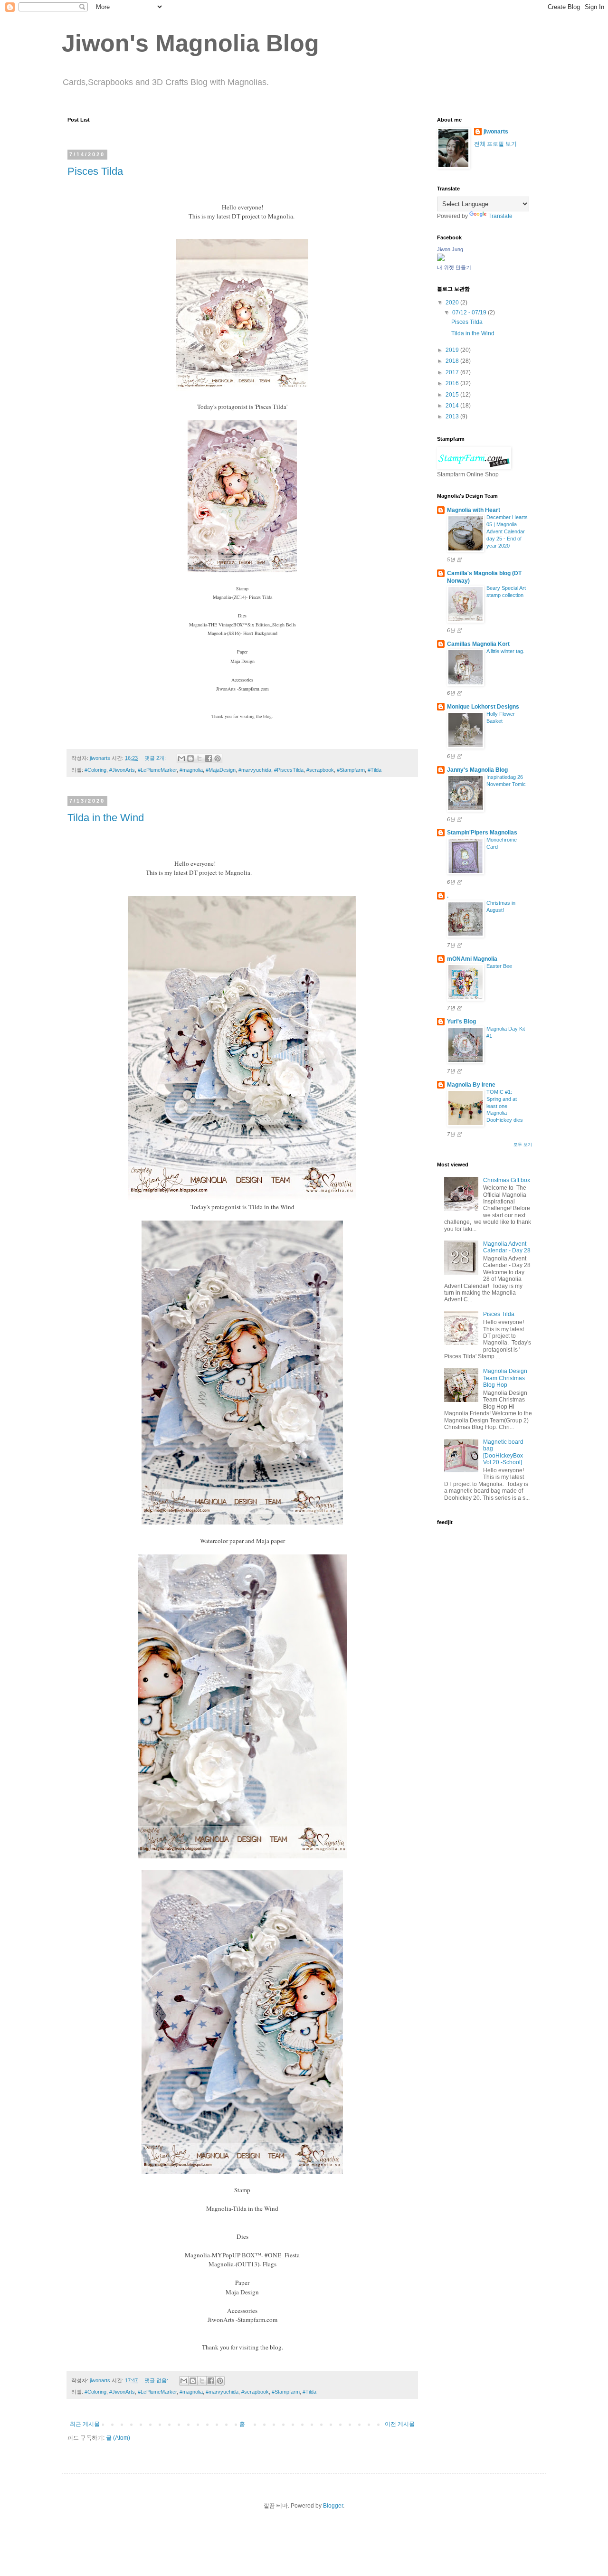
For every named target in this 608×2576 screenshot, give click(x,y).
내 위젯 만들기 (454, 267)
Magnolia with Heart (474, 510)
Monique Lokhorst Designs (483, 707)
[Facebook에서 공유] (209, 758)
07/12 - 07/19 (470, 313)
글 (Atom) (118, 2438)
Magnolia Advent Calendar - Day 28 (507, 1247)
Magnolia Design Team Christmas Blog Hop (505, 1378)
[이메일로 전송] (181, 758)
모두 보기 (523, 1145)
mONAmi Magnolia (472, 959)
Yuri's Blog (461, 1022)
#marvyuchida (255, 770)
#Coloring (95, 770)
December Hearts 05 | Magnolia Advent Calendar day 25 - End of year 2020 (507, 531)
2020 (453, 303)
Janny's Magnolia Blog (477, 770)
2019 (453, 350)
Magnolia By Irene (471, 1085)
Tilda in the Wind (106, 818)
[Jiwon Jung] (441, 259)
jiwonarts (496, 132)
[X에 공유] (199, 758)
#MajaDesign (221, 770)
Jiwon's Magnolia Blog (190, 43)
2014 (453, 406)
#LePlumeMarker (157, 770)
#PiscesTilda (289, 770)
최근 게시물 (85, 2424)
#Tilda (375, 770)
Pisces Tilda (95, 171)
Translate (500, 216)
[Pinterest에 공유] (218, 758)
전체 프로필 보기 (495, 144)
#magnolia (191, 770)
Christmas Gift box (507, 1180)
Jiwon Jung (450, 249)
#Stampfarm (351, 770)
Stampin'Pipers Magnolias (482, 833)
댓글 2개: (156, 758)
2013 (453, 417)
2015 (453, 395)
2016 (453, 383)
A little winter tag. (505, 651)
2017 (453, 372)
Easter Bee (499, 966)
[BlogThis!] (190, 758)
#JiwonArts (122, 770)
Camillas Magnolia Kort (478, 644)
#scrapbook (320, 770)
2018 (453, 361)
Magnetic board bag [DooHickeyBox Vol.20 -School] (503, 1452)
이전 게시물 (400, 2424)
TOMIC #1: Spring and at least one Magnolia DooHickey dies (505, 1106)
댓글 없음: (157, 2380)
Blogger (333, 2506)
